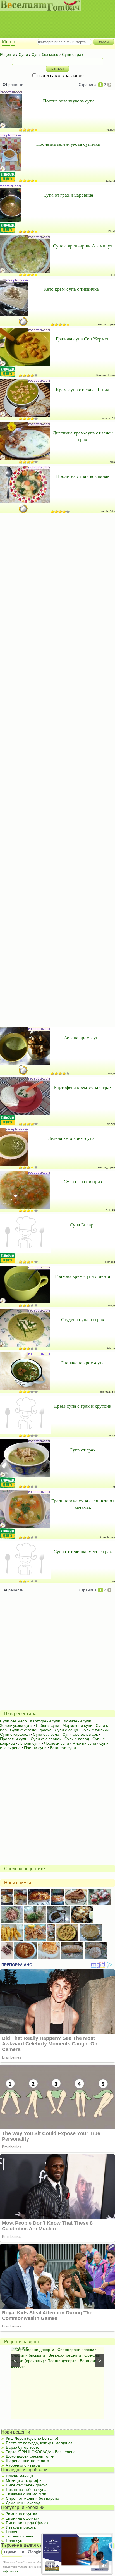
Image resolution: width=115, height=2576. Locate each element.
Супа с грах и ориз (83, 1181)
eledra (111, 1435)
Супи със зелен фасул (31, 1730)
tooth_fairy (108, 511)
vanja (112, 1073)
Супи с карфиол (15, 1734)
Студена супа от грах (83, 1319)
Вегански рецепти (65, 2355)
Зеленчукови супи (16, 1725)
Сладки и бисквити (28, 2355)
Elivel (112, 231)
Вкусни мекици (19, 2476)
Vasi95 (111, 130)
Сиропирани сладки (76, 2350)
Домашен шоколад (23, 2503)
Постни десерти (62, 2361)
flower (111, 1124)
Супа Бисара (83, 1225)
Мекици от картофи (24, 2480)
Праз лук (14, 2541)
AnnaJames (107, 1537)
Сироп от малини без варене (33, 2498)
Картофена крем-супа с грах (83, 1087)
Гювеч (11, 2532)
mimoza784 (108, 1392)
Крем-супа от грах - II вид (83, 389)
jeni (113, 275)
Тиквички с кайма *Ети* (27, 2494)
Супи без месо (13, 1721)
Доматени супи (77, 1721)
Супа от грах (83, 1450)
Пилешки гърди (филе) (27, 2523)
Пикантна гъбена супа (26, 2489)
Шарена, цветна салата (27, 2461)
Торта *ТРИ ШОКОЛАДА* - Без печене (41, 2452)
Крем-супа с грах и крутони (83, 1406)
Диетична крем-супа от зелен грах (83, 436)
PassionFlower (106, 375)
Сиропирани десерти (35, 2350)
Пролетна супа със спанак (83, 476)
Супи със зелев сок (80, 1734)
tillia (113, 462)
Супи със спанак (46, 1739)
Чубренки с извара (23, 2465)
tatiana (111, 181)
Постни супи (35, 1748)
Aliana (111, 1348)
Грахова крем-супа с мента (83, 1276)
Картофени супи (45, 1721)
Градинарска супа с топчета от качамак (83, 1504)
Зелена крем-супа (83, 1038)
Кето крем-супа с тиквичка (71, 289)
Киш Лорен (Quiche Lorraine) (32, 2438)
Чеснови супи (57, 1743)
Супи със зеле (46, 1734)
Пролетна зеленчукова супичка (68, 144)
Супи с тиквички (96, 1730)
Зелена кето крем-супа (71, 1138)
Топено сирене (20, 2536)
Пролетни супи (14, 1739)
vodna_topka (106, 324)
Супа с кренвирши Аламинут (83, 246)
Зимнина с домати (23, 2518)
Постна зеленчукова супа (69, 101)
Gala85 (110, 1210)
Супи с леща (66, 1730)
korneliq (110, 1262)
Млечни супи (84, 1743)
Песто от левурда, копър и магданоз (39, 2443)
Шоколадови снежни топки (30, 2456)
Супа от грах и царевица (68, 195)
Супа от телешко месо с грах (83, 1551)
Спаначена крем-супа (83, 1363)
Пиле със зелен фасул (27, 2485)
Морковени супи (77, 1725)
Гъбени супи (48, 1725)
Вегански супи (63, 1748)
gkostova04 (107, 418)
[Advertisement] (55, 20)
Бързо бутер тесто (23, 2447)
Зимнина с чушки (21, 2514)
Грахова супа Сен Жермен (83, 339)
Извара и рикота (21, 2527)
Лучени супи (29, 1743)
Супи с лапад (77, 1739)
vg (113, 1486)
